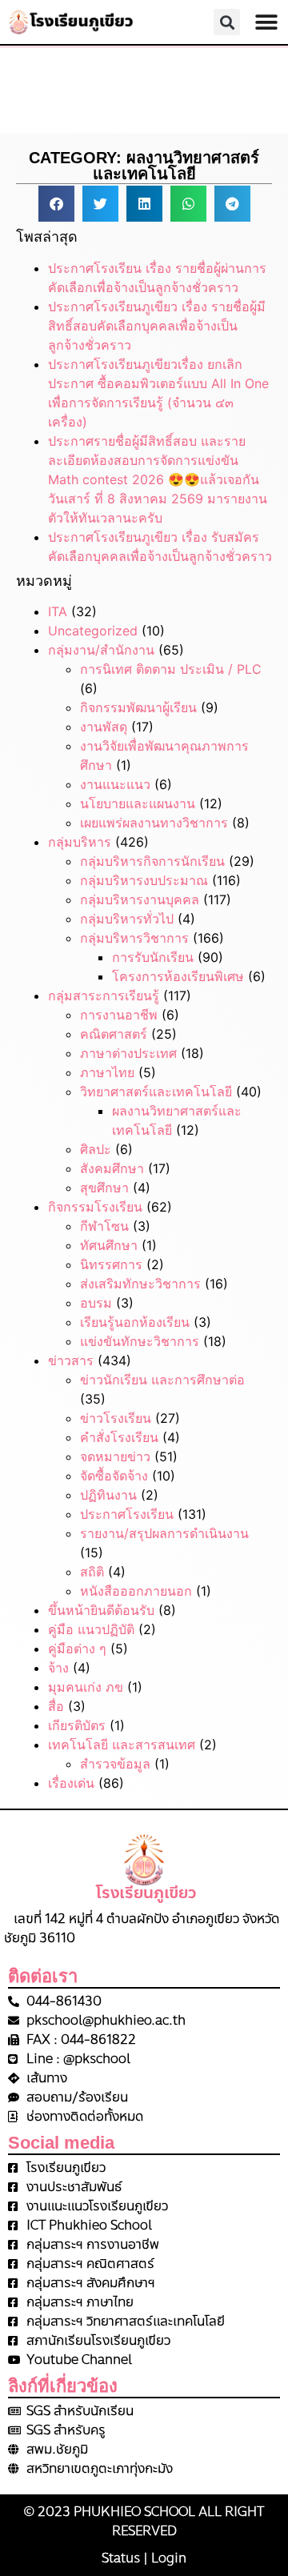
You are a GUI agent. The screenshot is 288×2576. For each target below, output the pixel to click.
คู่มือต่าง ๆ (77, 1649)
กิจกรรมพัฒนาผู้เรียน (138, 707)
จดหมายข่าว (115, 1456)
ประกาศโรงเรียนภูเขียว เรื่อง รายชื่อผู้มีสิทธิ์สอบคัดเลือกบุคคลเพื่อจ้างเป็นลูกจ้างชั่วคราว (157, 326)
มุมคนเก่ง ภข (86, 1687)
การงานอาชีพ (119, 1015)
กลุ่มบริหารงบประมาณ (144, 880)
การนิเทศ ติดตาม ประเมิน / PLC (171, 669)
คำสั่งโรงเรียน (119, 1437)
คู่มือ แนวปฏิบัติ (91, 1629)
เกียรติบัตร (77, 1725)
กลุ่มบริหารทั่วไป (127, 919)
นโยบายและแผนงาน (138, 803)
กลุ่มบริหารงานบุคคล (140, 899)
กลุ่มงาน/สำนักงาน (101, 650)
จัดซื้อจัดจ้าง (114, 1476)
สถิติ (92, 1572)
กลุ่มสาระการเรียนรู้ (104, 996)
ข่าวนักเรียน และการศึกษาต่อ (162, 1380)
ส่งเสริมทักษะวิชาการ (140, 1284)
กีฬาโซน (104, 1226)
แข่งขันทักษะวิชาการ (140, 1341)
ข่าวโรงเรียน (116, 1418)
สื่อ (56, 1706)
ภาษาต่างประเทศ (128, 1053)
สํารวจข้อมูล (115, 1764)
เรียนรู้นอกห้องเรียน (135, 1322)
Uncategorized (93, 631)
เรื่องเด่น (71, 1783)
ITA (58, 611)
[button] (266, 22)
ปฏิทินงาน (108, 1495)
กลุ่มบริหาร (80, 842)
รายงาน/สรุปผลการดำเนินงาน (164, 1533)
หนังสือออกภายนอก (136, 1591)
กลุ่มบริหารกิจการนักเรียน (152, 861)
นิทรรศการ (111, 1264)
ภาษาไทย (107, 1072)
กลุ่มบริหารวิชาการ (134, 938)
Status (121, 2558)
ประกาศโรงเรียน (127, 1514)
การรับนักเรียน (153, 957)
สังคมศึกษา (112, 1168)
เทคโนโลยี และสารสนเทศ (122, 1745)
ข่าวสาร (71, 1360)
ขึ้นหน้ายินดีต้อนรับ (101, 1610)
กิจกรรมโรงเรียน (95, 1207)
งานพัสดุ (104, 727)
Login (169, 2558)
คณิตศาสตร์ (114, 1034)
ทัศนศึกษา (109, 1245)
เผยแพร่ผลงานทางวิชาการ (154, 823)
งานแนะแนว (115, 784)
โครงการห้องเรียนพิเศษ (178, 976)
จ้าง (58, 1668)
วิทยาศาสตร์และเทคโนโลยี (156, 1092)
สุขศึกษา (104, 1188)
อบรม (96, 1303)
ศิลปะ (96, 1149)
